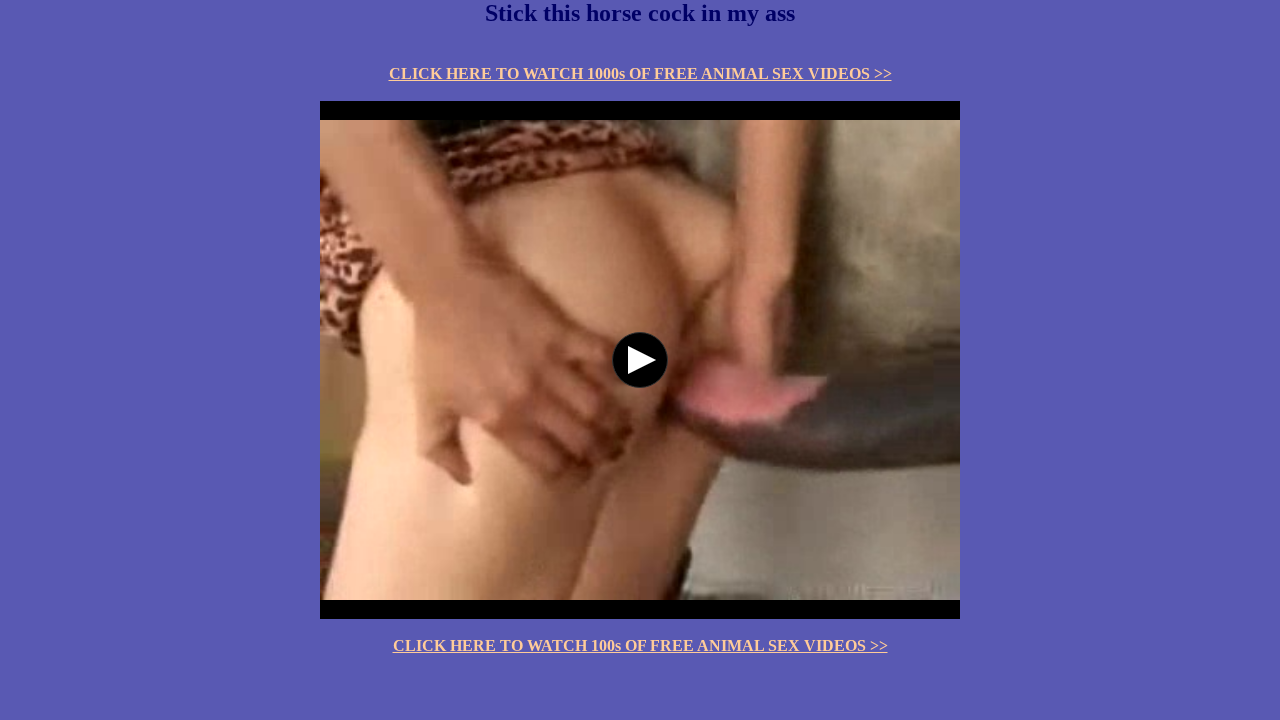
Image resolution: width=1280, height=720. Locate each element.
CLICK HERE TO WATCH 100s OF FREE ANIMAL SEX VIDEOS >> (640, 645)
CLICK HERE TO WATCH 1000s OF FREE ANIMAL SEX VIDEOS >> (640, 73)
